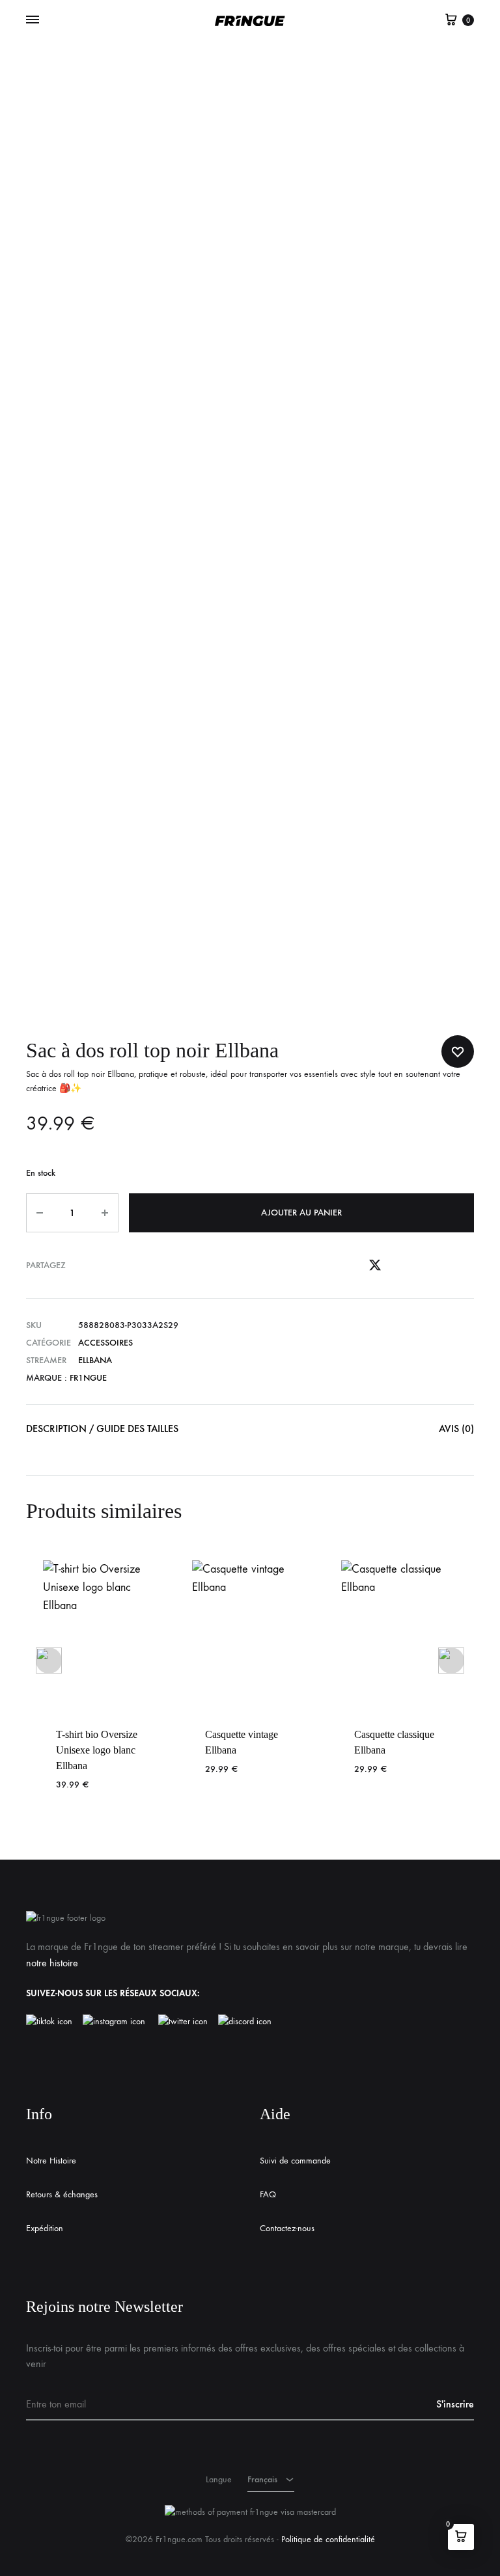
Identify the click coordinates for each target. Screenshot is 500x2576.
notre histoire (52, 1963)
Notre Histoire (51, 2161)
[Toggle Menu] (33, 20)
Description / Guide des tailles (102, 1429)
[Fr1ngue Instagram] (120, 2022)
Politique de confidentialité (328, 2539)
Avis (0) (456, 1429)
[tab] (102, 1432)
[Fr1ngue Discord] (245, 2022)
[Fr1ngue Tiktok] (52, 2022)
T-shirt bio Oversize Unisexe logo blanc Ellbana (97, 1750)
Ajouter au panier (301, 1213)
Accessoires (105, 1343)
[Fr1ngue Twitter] (183, 2022)
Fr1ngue (88, 1378)
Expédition (45, 2228)
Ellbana (95, 1360)
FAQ (268, 2194)
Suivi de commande (295, 2161)
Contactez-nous (287, 2228)
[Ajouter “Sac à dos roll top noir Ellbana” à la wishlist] (458, 1051)
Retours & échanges (62, 2194)
